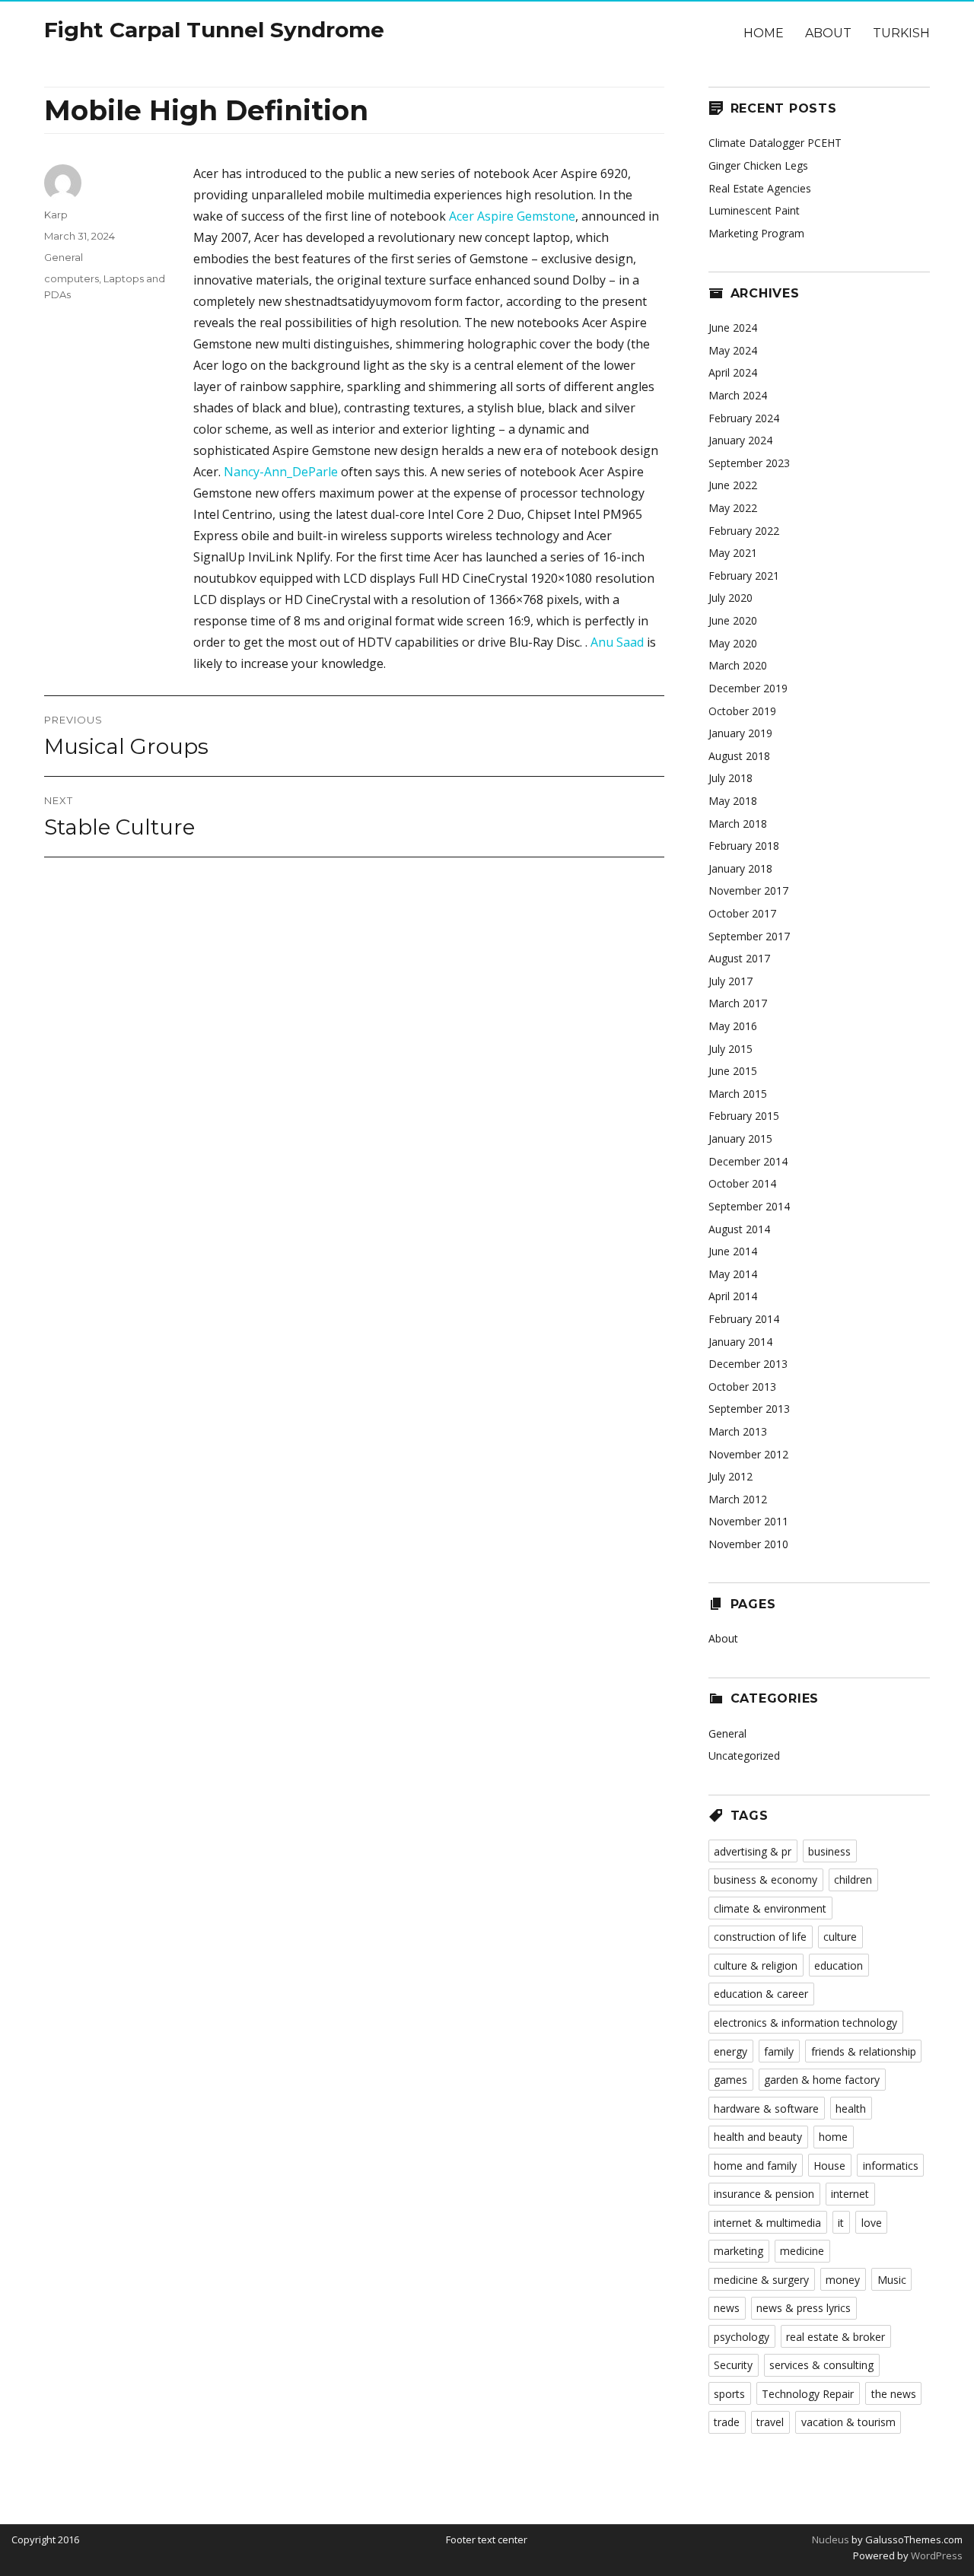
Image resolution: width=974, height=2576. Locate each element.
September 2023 (749, 463)
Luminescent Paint (754, 210)
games (730, 2080)
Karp (56, 215)
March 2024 (738, 395)
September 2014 (749, 1206)
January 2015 (740, 1139)
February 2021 (744, 576)
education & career (761, 1994)
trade (727, 2422)
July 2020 (730, 598)
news (727, 2308)
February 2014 (744, 1319)
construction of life (760, 1937)
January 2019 (740, 733)
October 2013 (742, 1387)
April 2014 (733, 1296)
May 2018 (733, 801)
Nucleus (831, 2539)
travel (770, 2422)
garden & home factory (822, 2080)
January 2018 (740, 868)
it (841, 2223)
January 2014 (740, 1342)
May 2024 (733, 350)
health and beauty (758, 2137)
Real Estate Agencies (760, 188)
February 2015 (744, 1116)
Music (892, 2280)
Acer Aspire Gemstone (512, 216)
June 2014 (733, 1251)
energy (730, 2051)
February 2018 (744, 846)
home (833, 2137)
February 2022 (744, 531)
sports (729, 2394)
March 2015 (738, 1094)
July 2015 (730, 1049)
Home (764, 33)
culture (840, 1937)
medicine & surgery (761, 2280)
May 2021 (733, 553)
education (839, 1965)
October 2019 (742, 711)
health (851, 2109)
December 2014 (748, 1161)
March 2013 (738, 1431)
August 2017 (739, 958)
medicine (802, 2251)
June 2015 (733, 1071)
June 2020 (733, 620)
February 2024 (744, 418)
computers (72, 278)
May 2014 (733, 1274)
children (853, 1880)
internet (850, 2194)
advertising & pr (753, 1851)
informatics (891, 2166)
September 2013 (749, 1409)
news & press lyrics (804, 2308)
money (843, 2280)
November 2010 (748, 1544)
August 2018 (739, 756)
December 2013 (748, 1364)
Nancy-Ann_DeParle (281, 472)
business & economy (766, 1880)
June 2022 (733, 485)
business (829, 1851)
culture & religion (756, 1965)
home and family (755, 2166)
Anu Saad (617, 642)
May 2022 (733, 508)
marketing (738, 2251)
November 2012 (748, 1454)
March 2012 (738, 1499)
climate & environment (770, 1908)
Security (733, 2365)
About (828, 33)
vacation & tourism (848, 2422)
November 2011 (748, 1521)
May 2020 (733, 643)
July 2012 (730, 1476)
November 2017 (748, 890)
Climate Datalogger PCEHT (775, 143)
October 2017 (742, 913)
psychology (742, 2337)
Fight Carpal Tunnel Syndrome (214, 30)
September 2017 (749, 936)
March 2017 (738, 1003)
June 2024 (733, 328)
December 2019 (748, 688)
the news (894, 2394)
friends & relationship (864, 2051)
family (779, 2051)
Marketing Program (756, 233)
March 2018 (738, 824)
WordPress (936, 2555)
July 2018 (730, 778)
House (829, 2166)
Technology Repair (808, 2394)
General (64, 257)
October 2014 (742, 1183)
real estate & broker (836, 2337)
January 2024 (740, 440)
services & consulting (821, 2365)
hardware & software (766, 2109)
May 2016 (733, 1026)
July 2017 (730, 981)
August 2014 (739, 1229)
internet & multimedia (767, 2223)
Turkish (901, 33)
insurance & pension (764, 2194)
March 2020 (738, 665)
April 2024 (733, 372)
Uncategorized (744, 1755)
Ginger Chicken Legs (758, 165)
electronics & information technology (805, 2023)
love (872, 2223)
